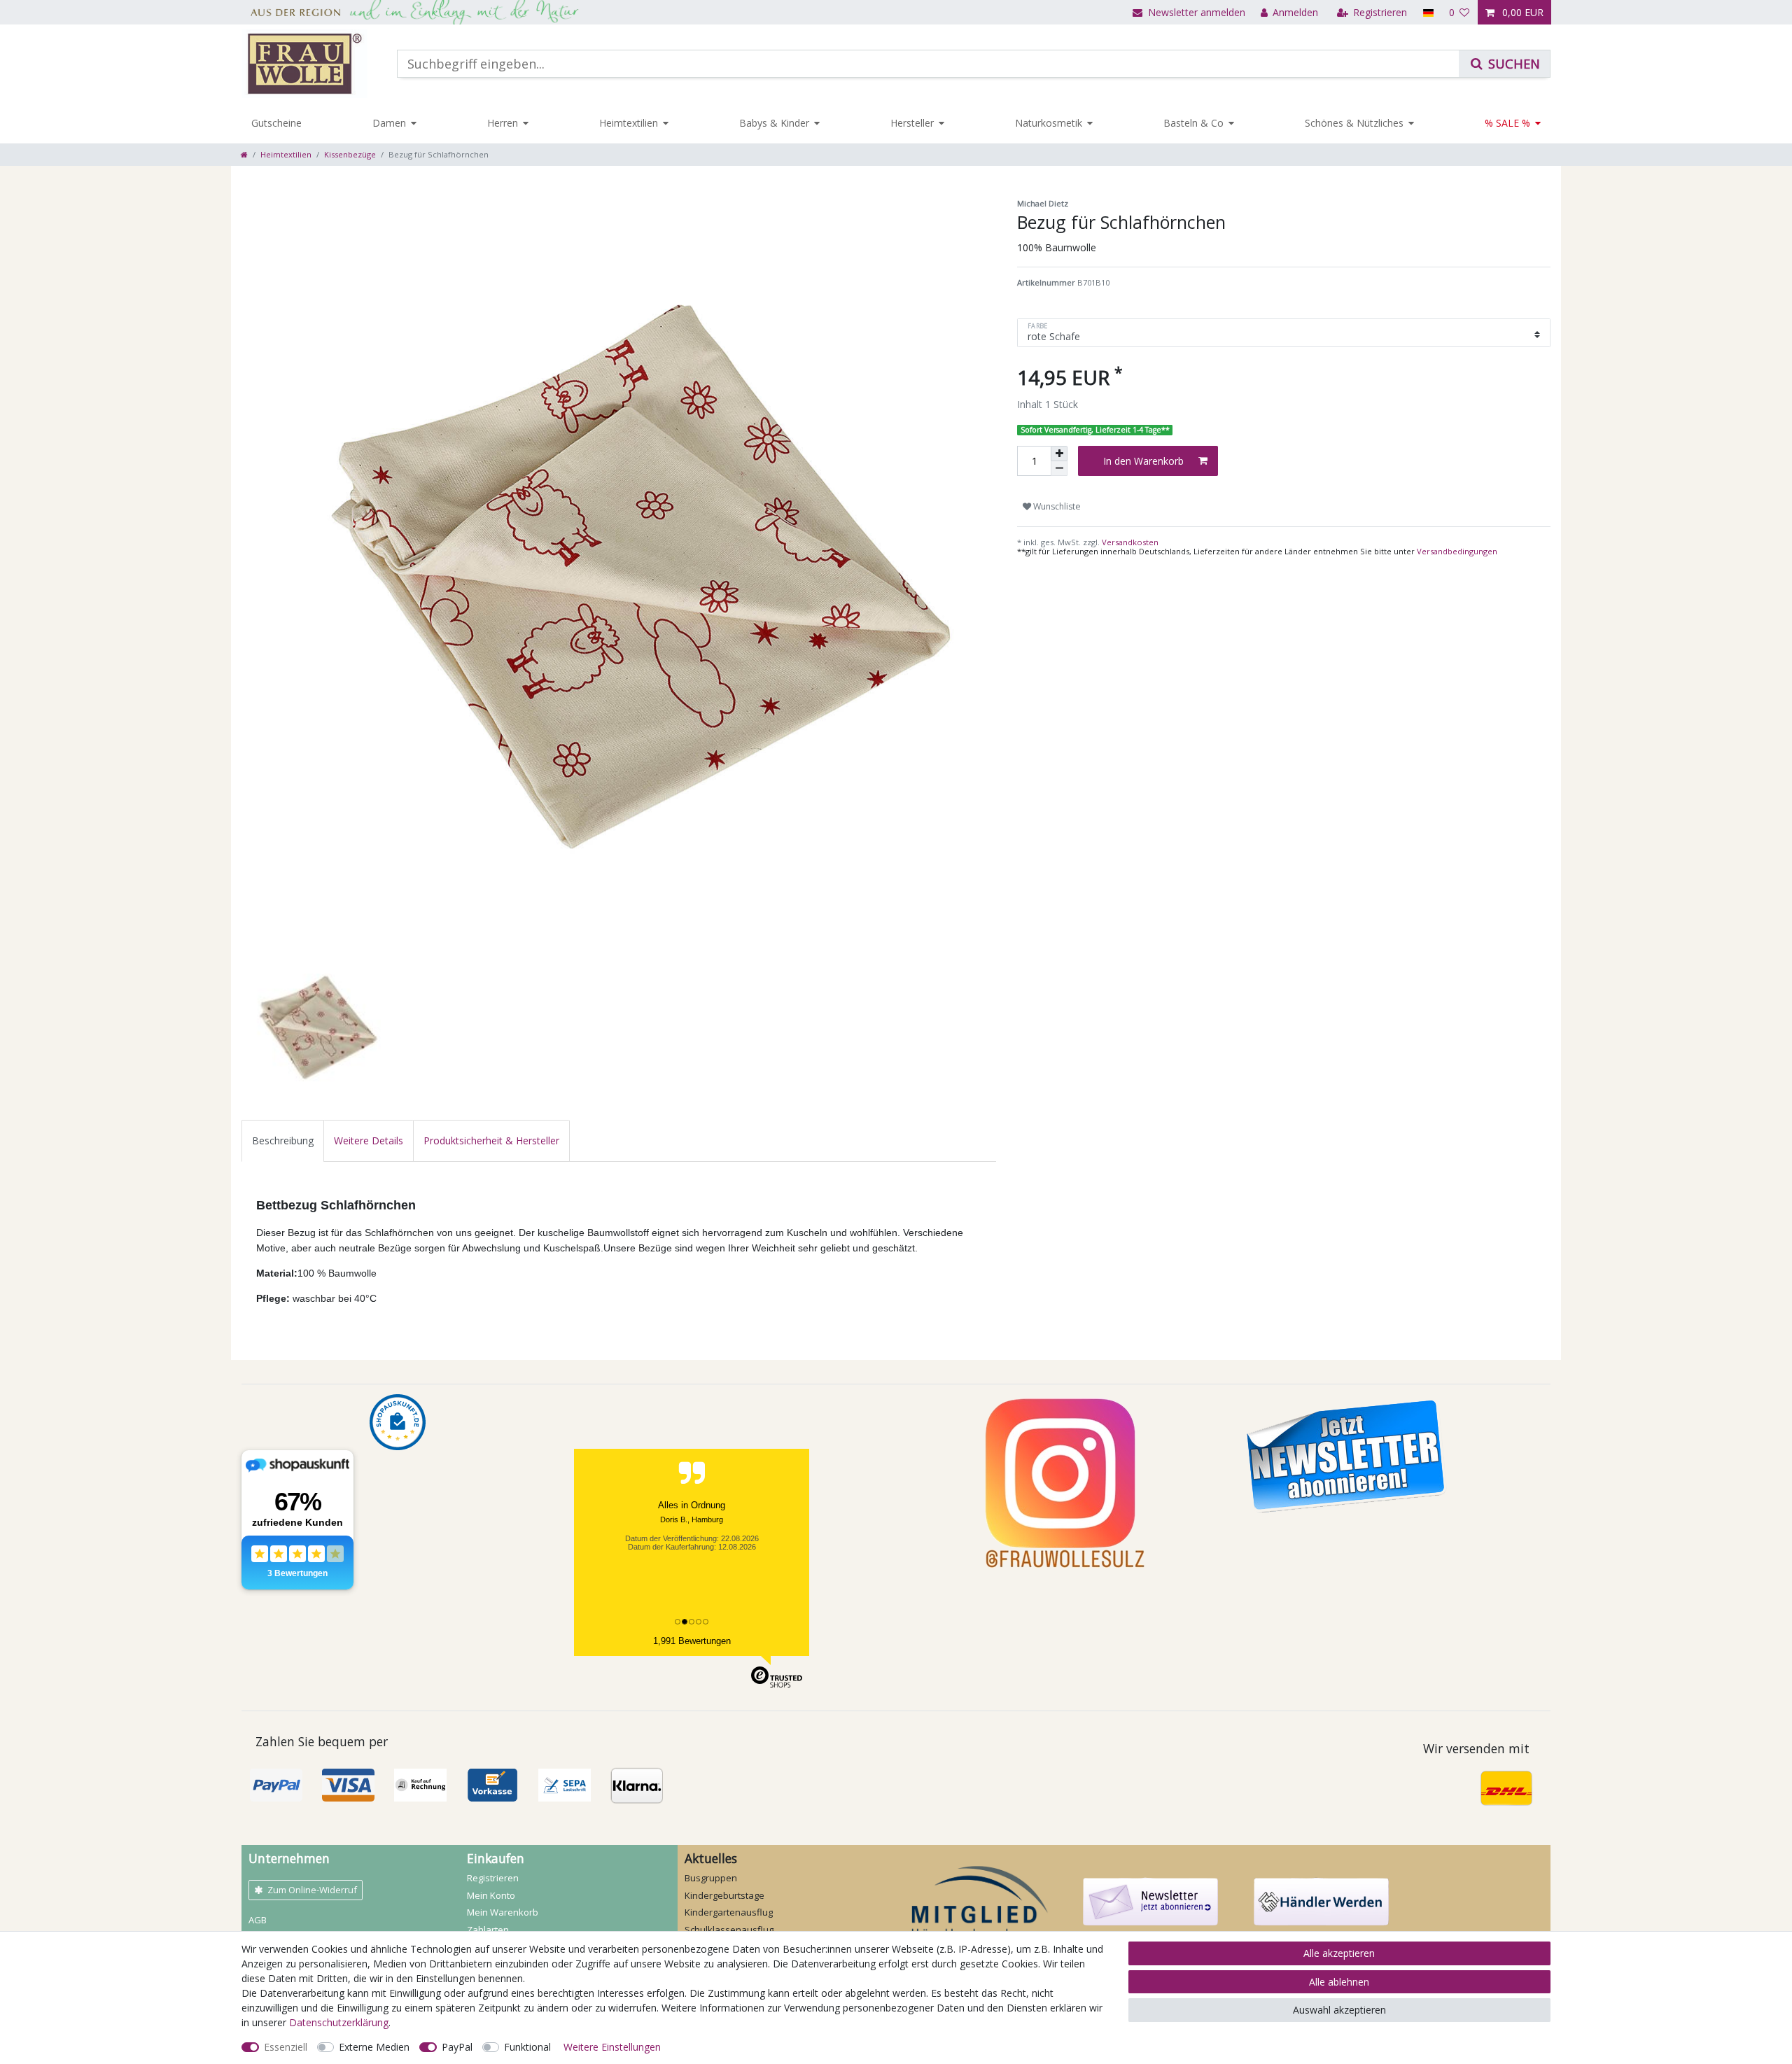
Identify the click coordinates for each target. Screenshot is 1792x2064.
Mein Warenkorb (503, 1912)
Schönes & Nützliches (1354, 123)
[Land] (1428, 12)
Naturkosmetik (1049, 123)
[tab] (283, 1140)
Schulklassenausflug (729, 1930)
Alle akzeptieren (1339, 1953)
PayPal (457, 2047)
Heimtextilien (629, 123)
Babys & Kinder (774, 123)
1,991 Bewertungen (692, 1641)
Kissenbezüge (350, 154)
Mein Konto (491, 1895)
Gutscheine (276, 123)
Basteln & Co (1193, 123)
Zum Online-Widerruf (312, 1890)
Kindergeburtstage (724, 1895)
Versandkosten (1129, 542)
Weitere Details (369, 1140)
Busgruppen (711, 1878)
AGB (258, 1920)
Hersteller (912, 123)
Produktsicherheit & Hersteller (491, 1140)
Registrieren (493, 1878)
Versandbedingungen (1457, 551)
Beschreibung (283, 1140)
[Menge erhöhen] (1059, 454)
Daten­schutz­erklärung (339, 2022)
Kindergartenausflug (729, 1912)
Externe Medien (374, 2047)
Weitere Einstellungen (612, 2047)
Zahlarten (488, 1930)
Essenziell (286, 2047)
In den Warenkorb (1143, 461)
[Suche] (1504, 64)
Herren (503, 123)
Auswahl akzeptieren (1339, 2010)
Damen (389, 123)
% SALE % (1507, 123)
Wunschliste (1056, 506)
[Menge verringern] (1059, 469)
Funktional (527, 2047)
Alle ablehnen (1339, 1982)
